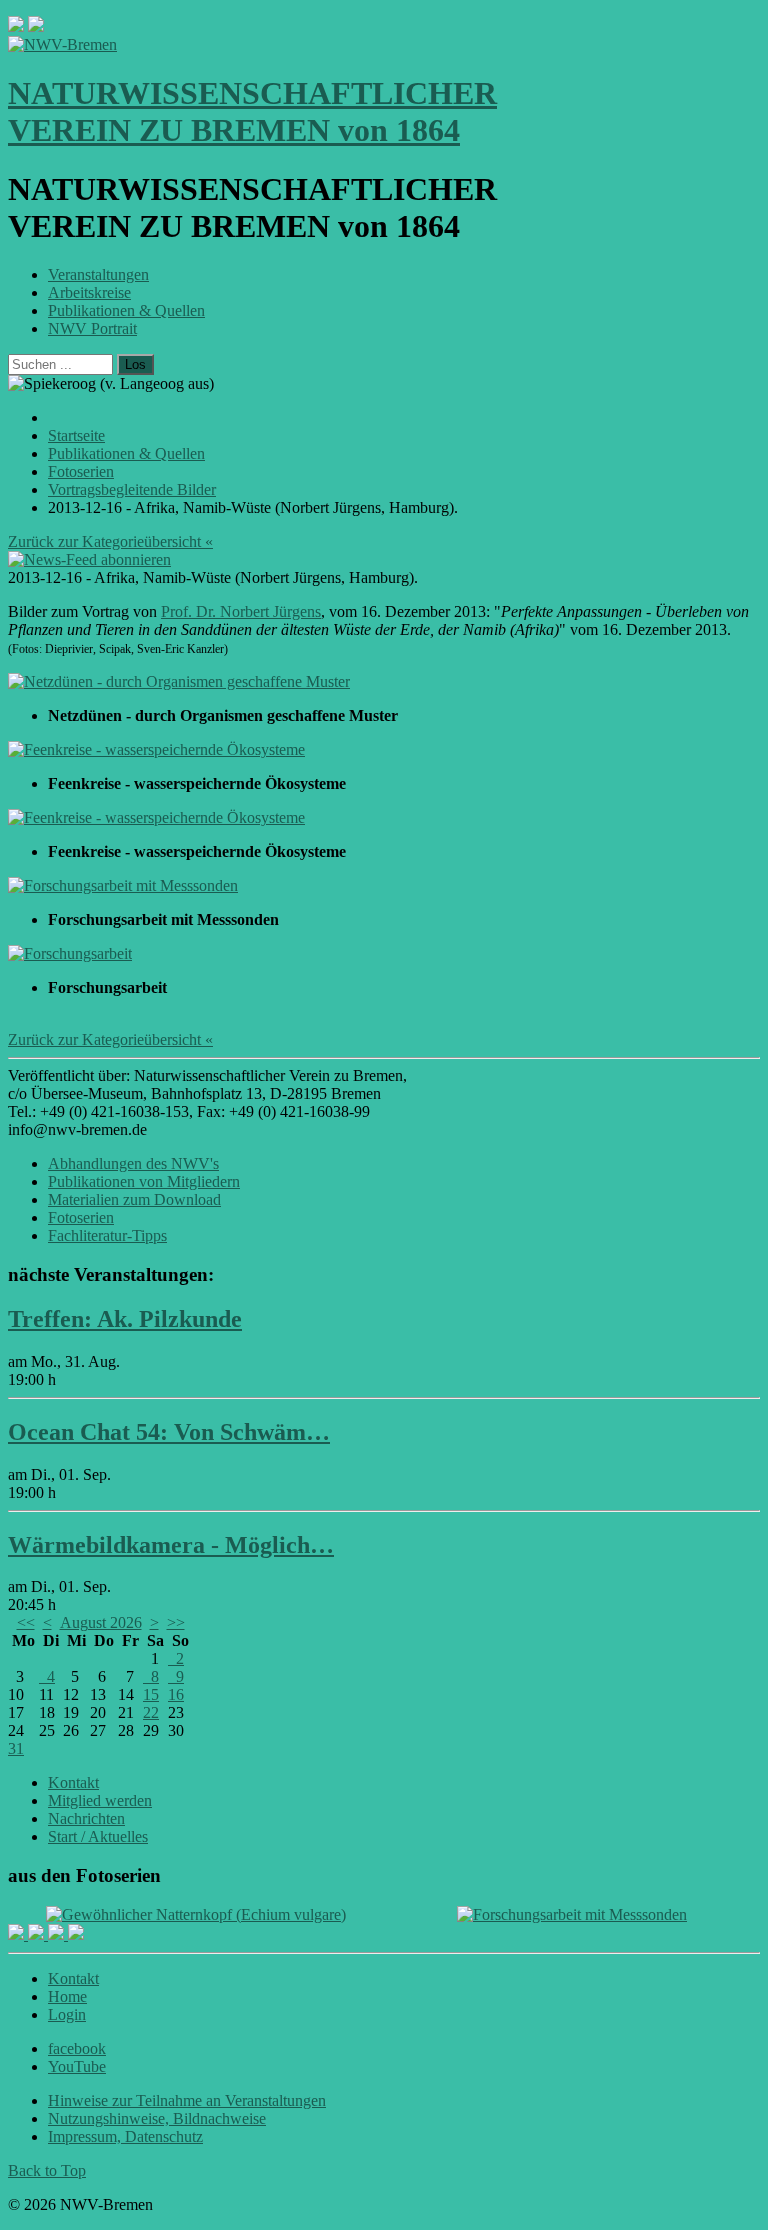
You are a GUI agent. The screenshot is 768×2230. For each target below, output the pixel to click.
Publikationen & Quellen (126, 310)
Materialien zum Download (134, 1199)
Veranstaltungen (98, 274)
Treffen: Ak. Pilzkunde (125, 1319)
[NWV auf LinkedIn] (58, 1934)
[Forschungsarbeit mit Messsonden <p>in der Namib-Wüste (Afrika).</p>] (123, 885)
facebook (77, 2048)
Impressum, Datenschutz (125, 2136)
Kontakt (73, 1782)
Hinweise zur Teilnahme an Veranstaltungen (187, 2100)
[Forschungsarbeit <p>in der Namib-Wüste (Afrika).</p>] (70, 953)
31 (16, 1748)
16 (176, 1694)
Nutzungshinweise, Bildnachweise (157, 2118)
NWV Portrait (92, 328)
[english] (16, 26)
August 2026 (101, 1622)
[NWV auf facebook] (18, 1934)
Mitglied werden (100, 1800)
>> (176, 1622)
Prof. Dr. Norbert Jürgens (241, 611)
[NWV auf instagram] (38, 1934)
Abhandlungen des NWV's (133, 1163)
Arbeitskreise (89, 292)
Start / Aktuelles (98, 1836)
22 (151, 1712)
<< (26, 1622)
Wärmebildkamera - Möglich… (171, 1545)
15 (151, 1694)
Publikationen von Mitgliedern (144, 1181)
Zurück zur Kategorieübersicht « (110, 541)
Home (67, 1996)
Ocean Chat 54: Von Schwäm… (169, 1432)
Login (67, 2014)
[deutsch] (36, 26)
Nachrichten (86, 1818)
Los (135, 364)
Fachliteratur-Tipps (107, 1235)
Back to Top (47, 2170)
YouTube (77, 2066)
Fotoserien (81, 1217)
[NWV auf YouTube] (76, 1934)
